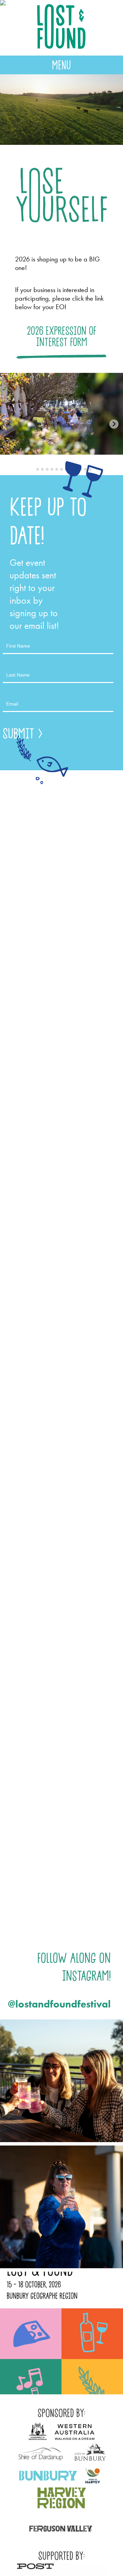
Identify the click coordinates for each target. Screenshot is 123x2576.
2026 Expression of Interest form (62, 336)
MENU (61, 65)
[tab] (33, 469)
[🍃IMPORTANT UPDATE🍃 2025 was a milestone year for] (61, 2081)
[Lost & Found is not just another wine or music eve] (61, 2207)
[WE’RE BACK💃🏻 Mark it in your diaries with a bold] (61, 2333)
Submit (19, 733)
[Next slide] (114, 424)
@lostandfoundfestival (59, 2004)
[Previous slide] (9, 424)
